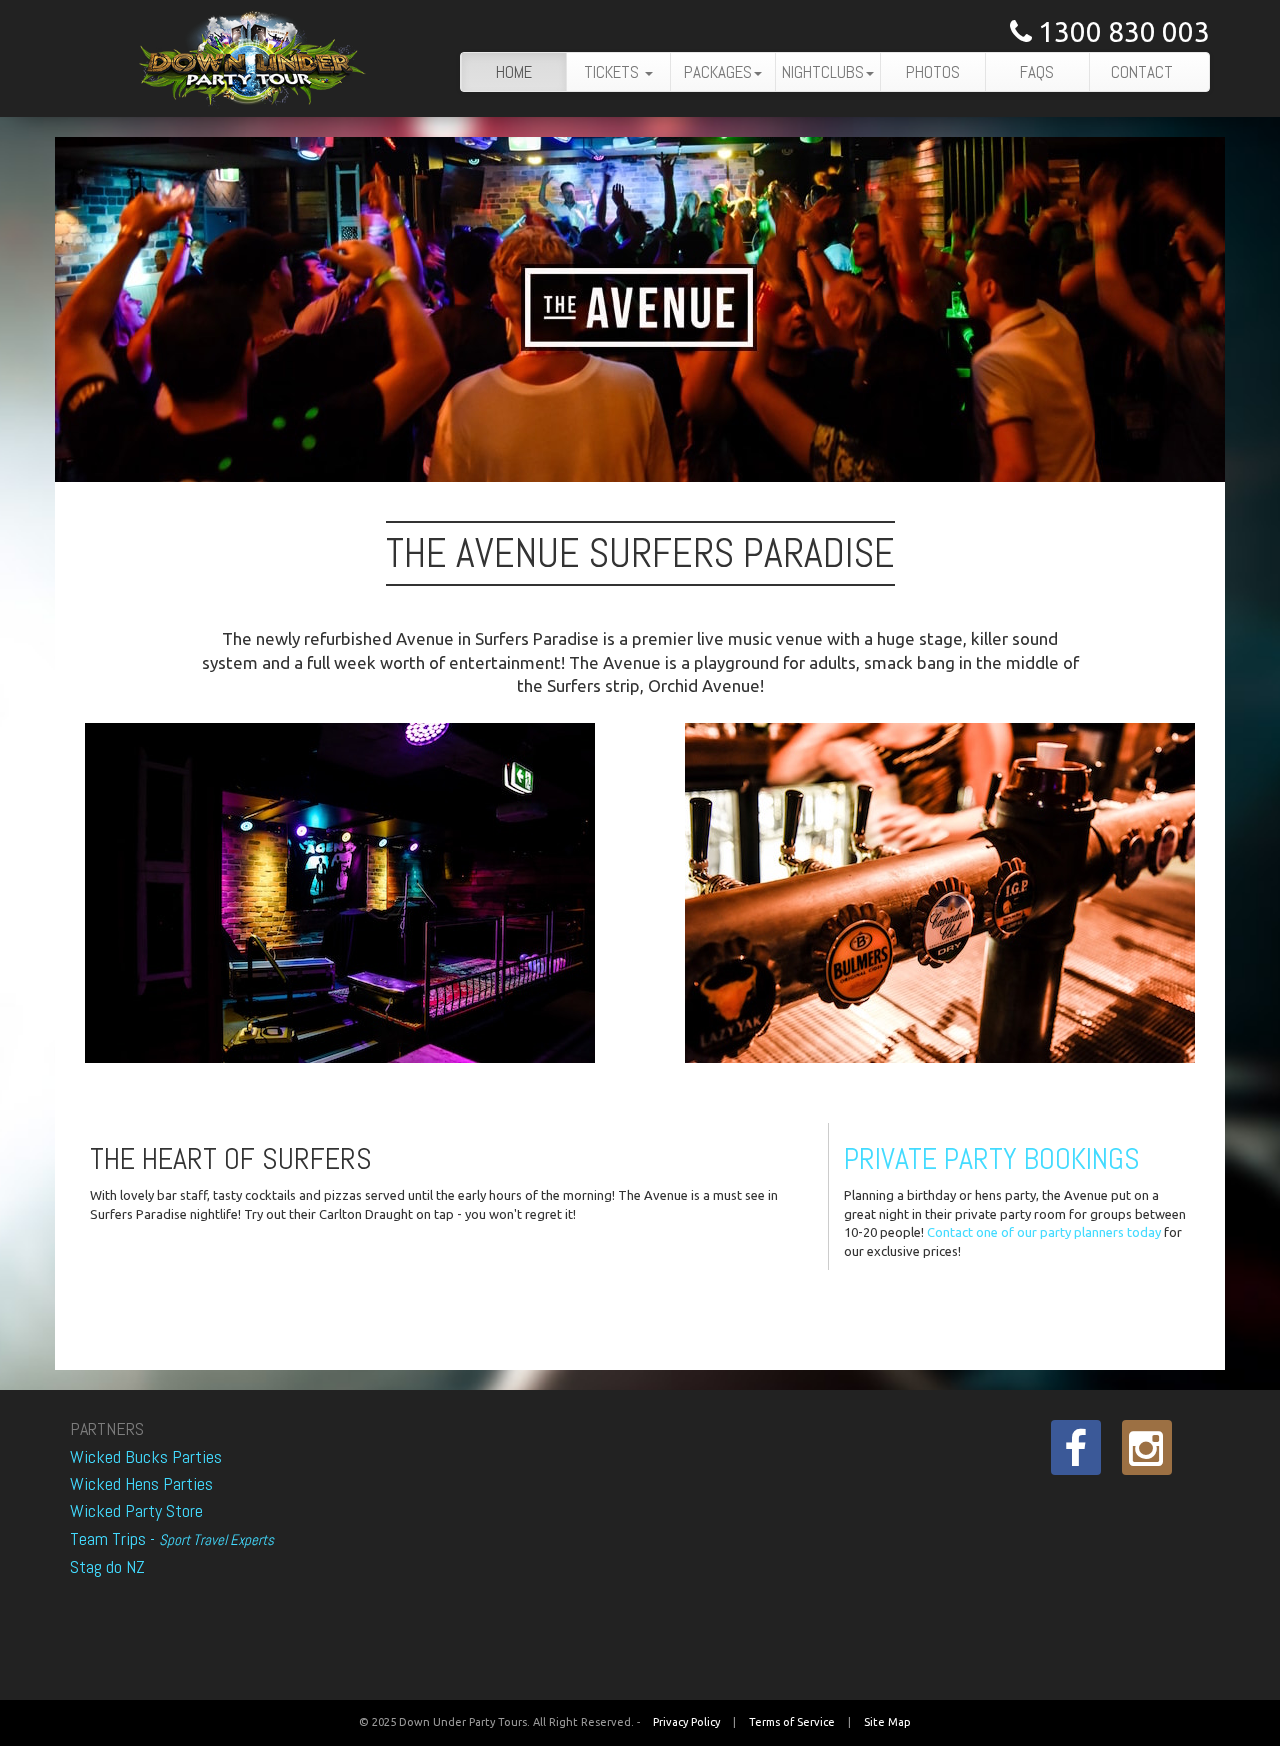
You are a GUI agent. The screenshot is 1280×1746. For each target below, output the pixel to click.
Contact (1142, 72)
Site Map (887, 1722)
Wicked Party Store (136, 1510)
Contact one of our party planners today (1044, 1232)
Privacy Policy (686, 1722)
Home (514, 72)
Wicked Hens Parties (141, 1483)
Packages (718, 72)
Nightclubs (823, 72)
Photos (933, 72)
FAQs (1037, 72)
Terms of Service (792, 1722)
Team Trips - (172, 1538)
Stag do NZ (107, 1566)
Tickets (613, 72)
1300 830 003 (1121, 31)
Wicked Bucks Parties (146, 1456)
